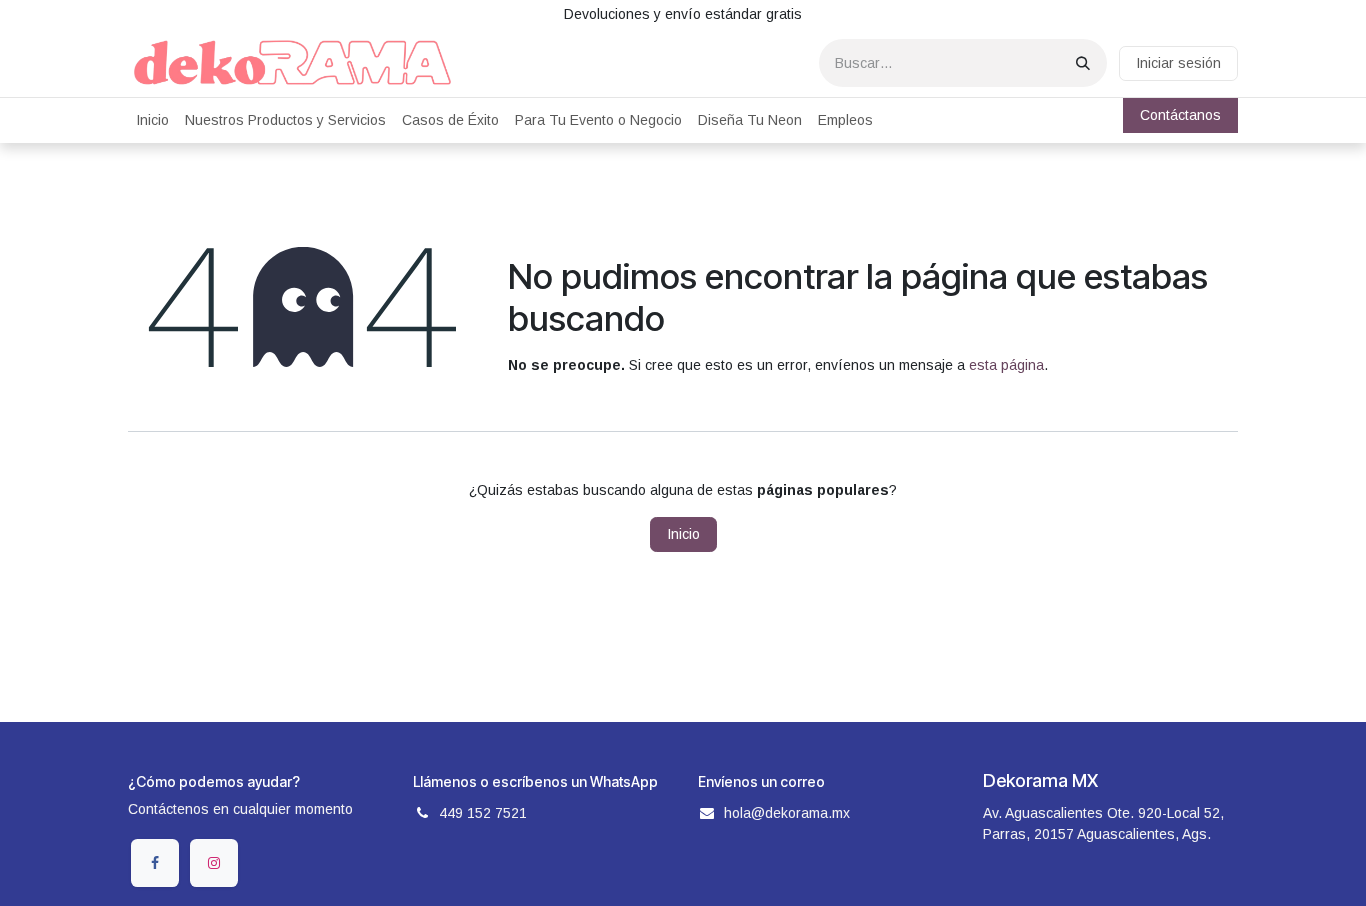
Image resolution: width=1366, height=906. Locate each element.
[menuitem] (152, 120)
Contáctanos (1180, 115)
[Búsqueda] (1083, 63)
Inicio (683, 534)
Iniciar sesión (1178, 63)
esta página (1006, 365)
